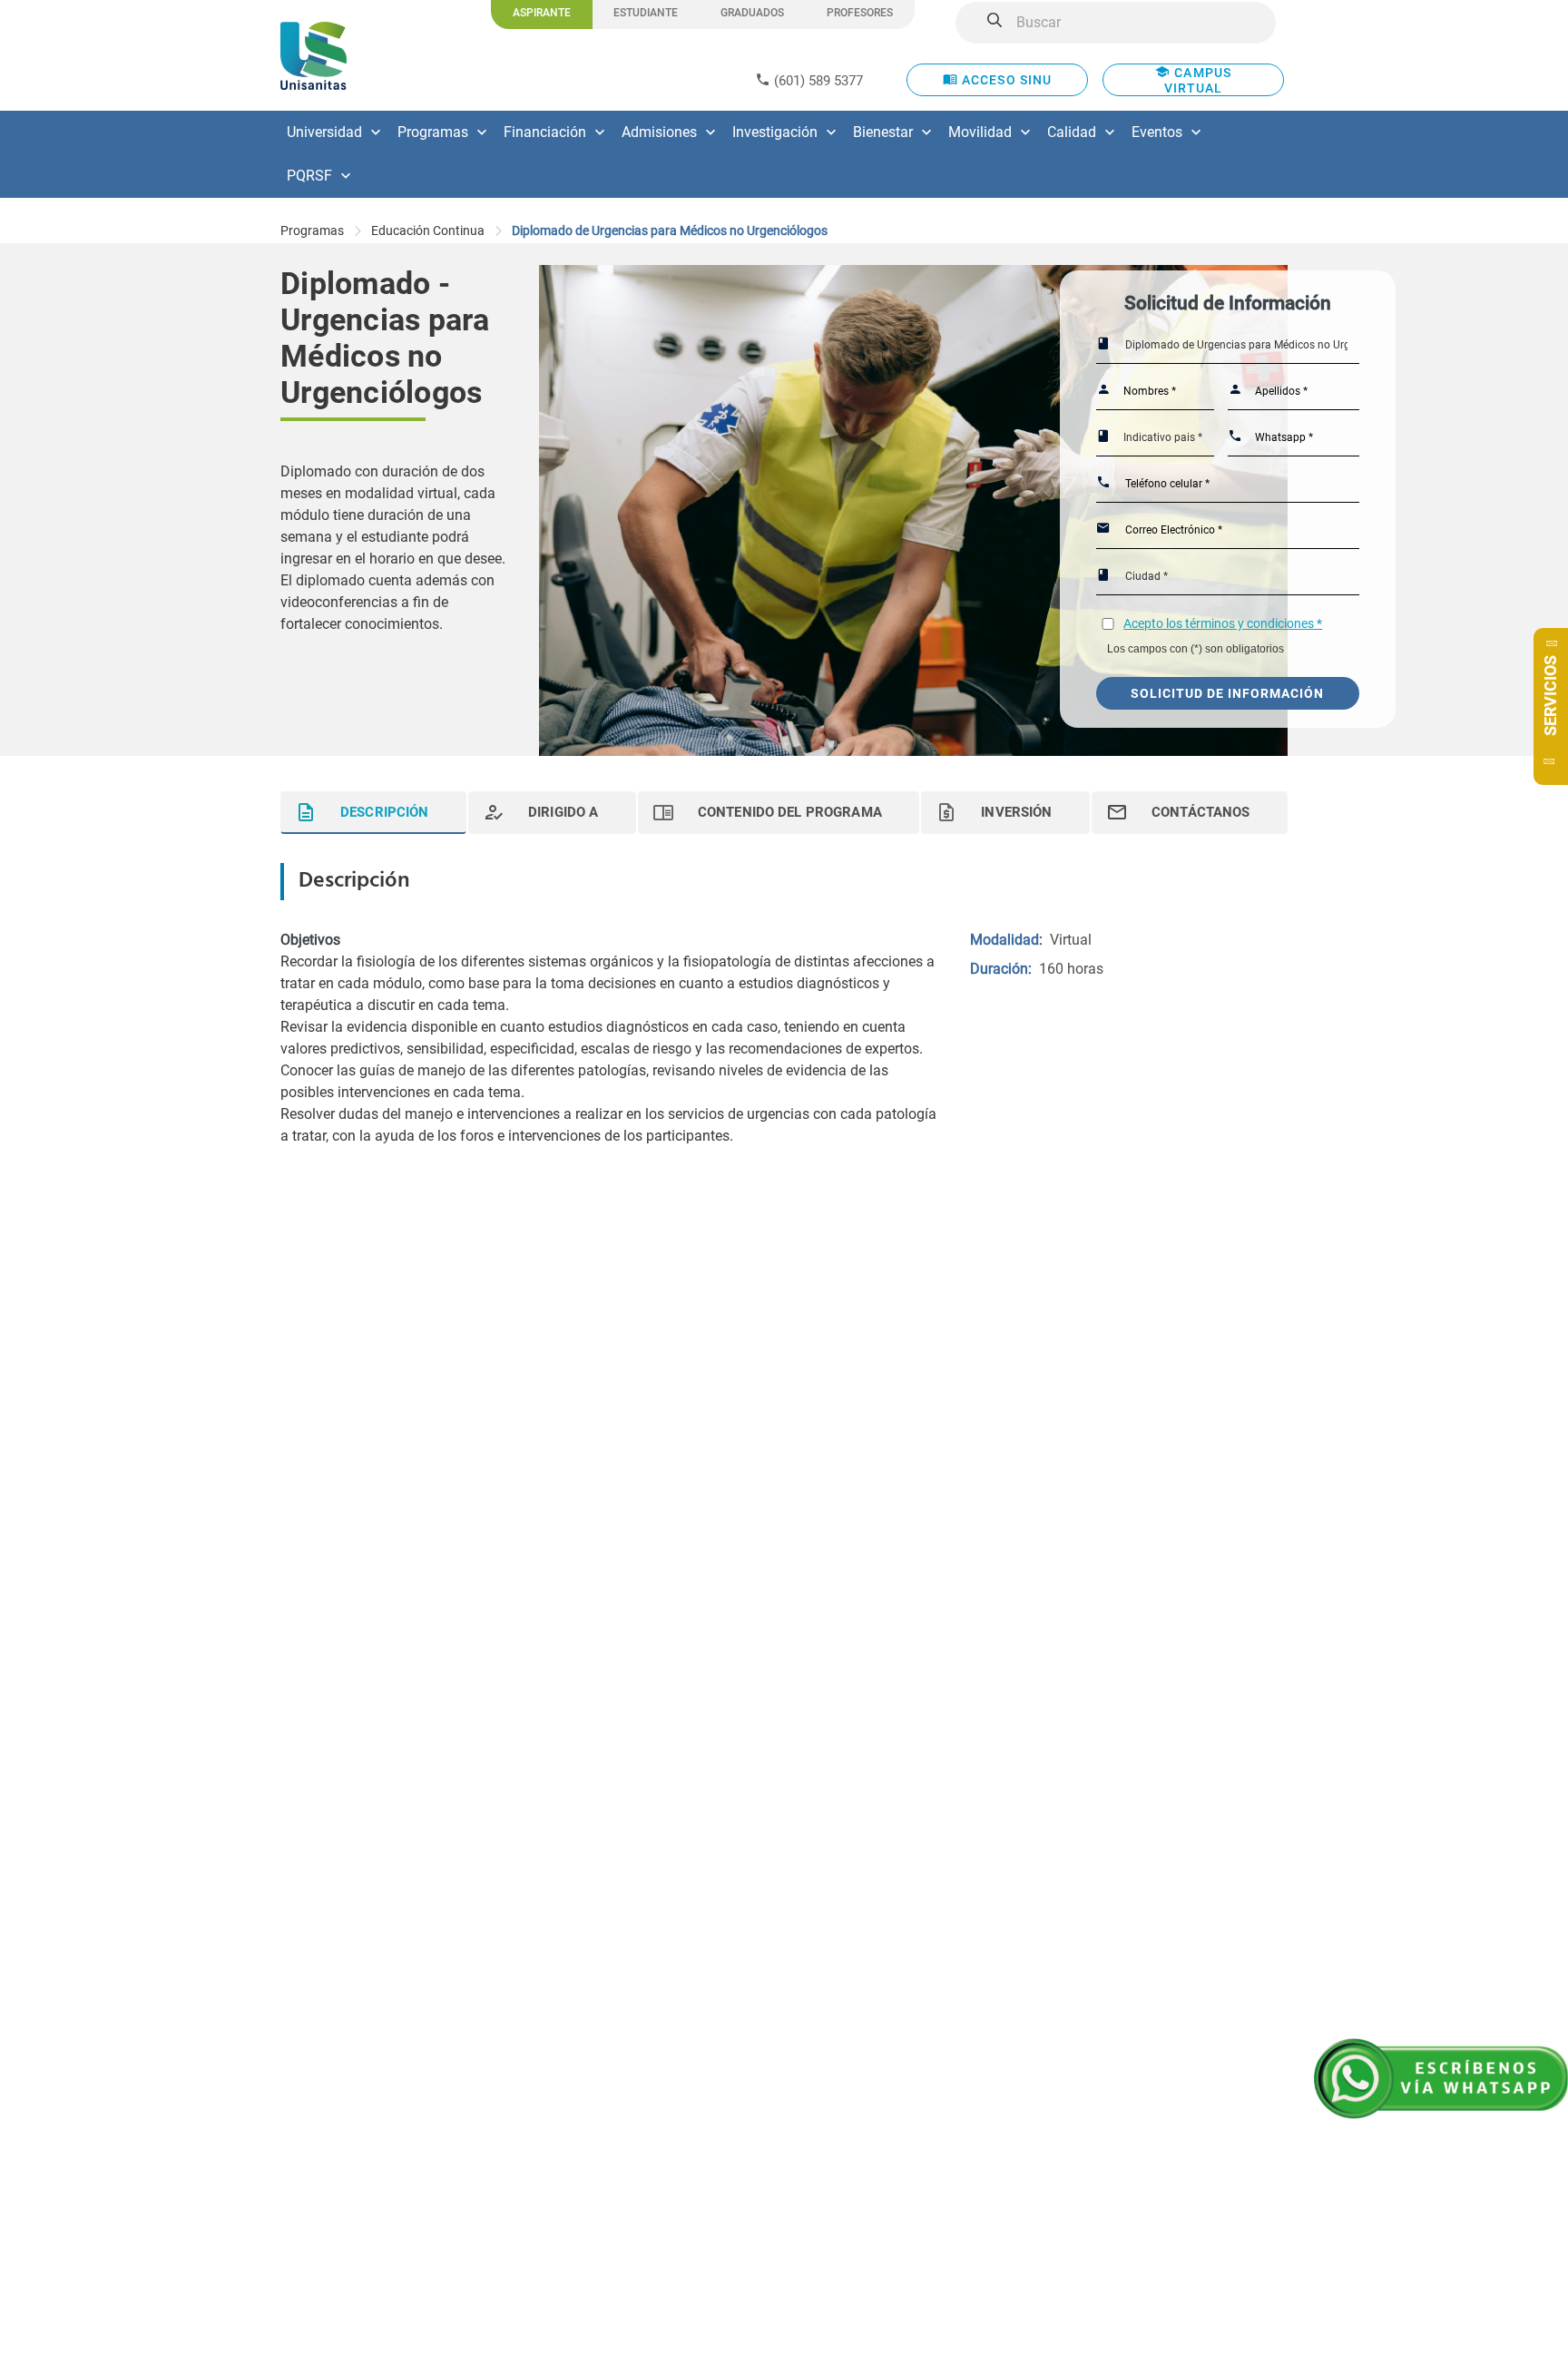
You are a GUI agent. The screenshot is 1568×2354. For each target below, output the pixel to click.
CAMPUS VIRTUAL (1198, 80)
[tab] (373, 813)
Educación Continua (428, 230)
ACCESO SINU (1005, 80)
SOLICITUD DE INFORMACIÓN (1227, 693)
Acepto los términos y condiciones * (1223, 623)
